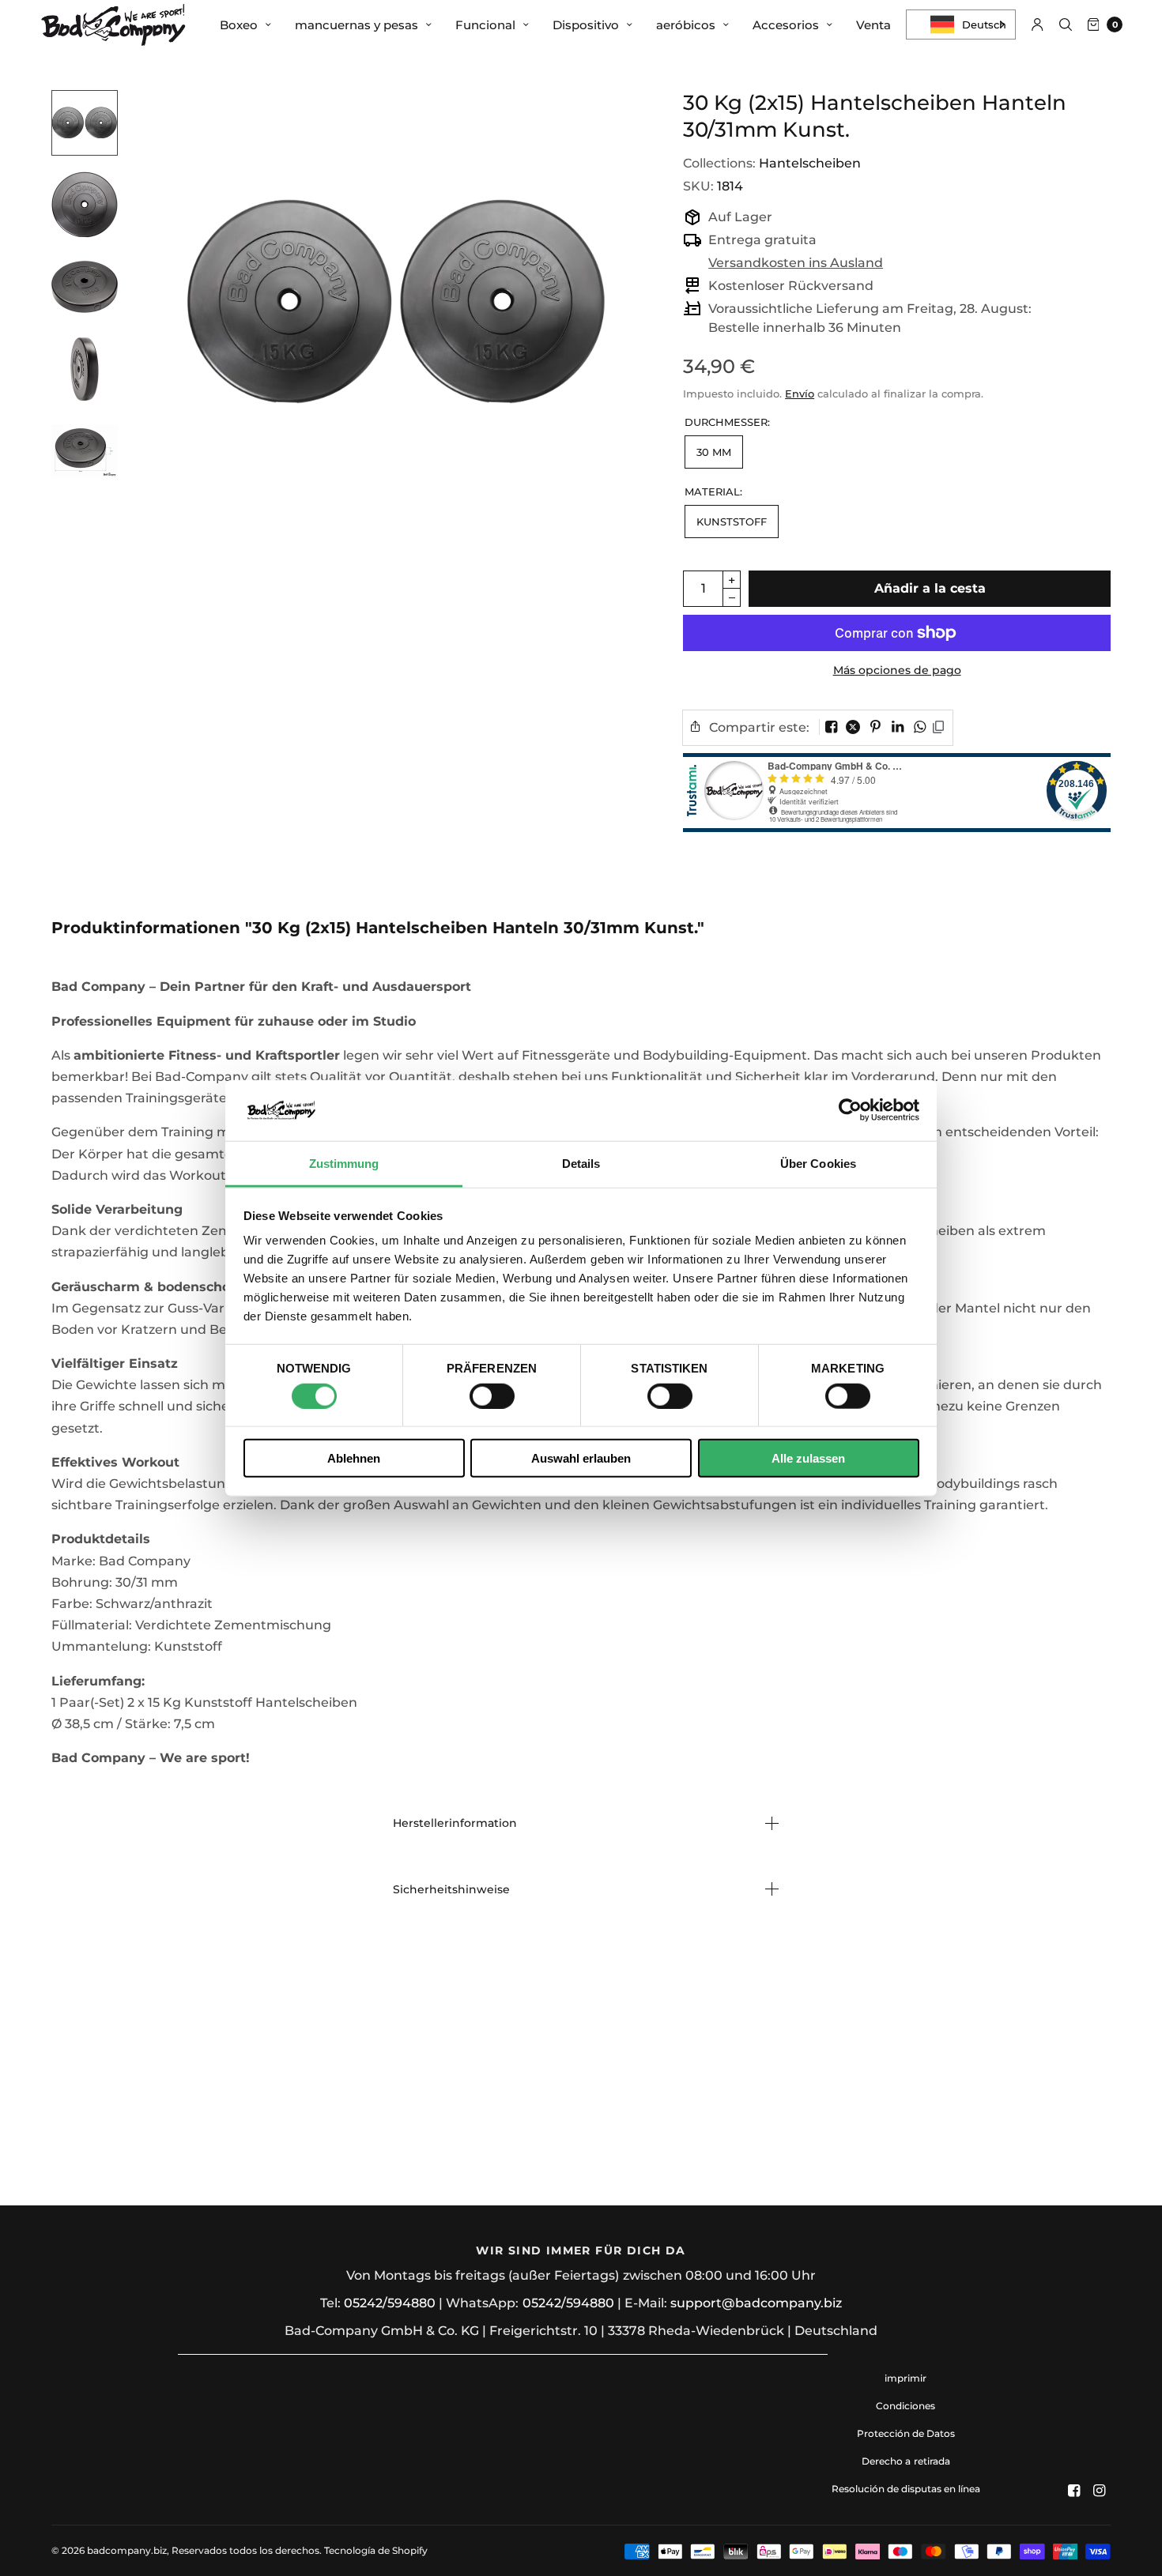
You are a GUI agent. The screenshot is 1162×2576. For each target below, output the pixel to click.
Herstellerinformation (455, 1823)
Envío (800, 394)
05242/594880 (390, 2303)
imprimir (905, 2378)
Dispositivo (586, 25)
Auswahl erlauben (581, 1458)
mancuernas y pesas (357, 25)
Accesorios (786, 25)
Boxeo (239, 25)
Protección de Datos (906, 2433)
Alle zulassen (808, 1458)
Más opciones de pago (897, 670)
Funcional (485, 25)
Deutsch (984, 24)
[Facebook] (1074, 2491)
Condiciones (905, 2406)
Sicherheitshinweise (451, 1889)
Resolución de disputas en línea (906, 2489)
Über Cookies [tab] (818, 1164)
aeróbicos (686, 25)
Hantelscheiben (810, 163)
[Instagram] (1100, 2491)
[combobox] (961, 24)
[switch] (492, 1395)
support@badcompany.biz (756, 2303)
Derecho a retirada (905, 2461)
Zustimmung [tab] (344, 1164)
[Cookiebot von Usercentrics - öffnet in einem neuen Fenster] (850, 1110)
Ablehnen (354, 1458)
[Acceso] (1037, 24)
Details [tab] (581, 1164)
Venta (873, 25)
